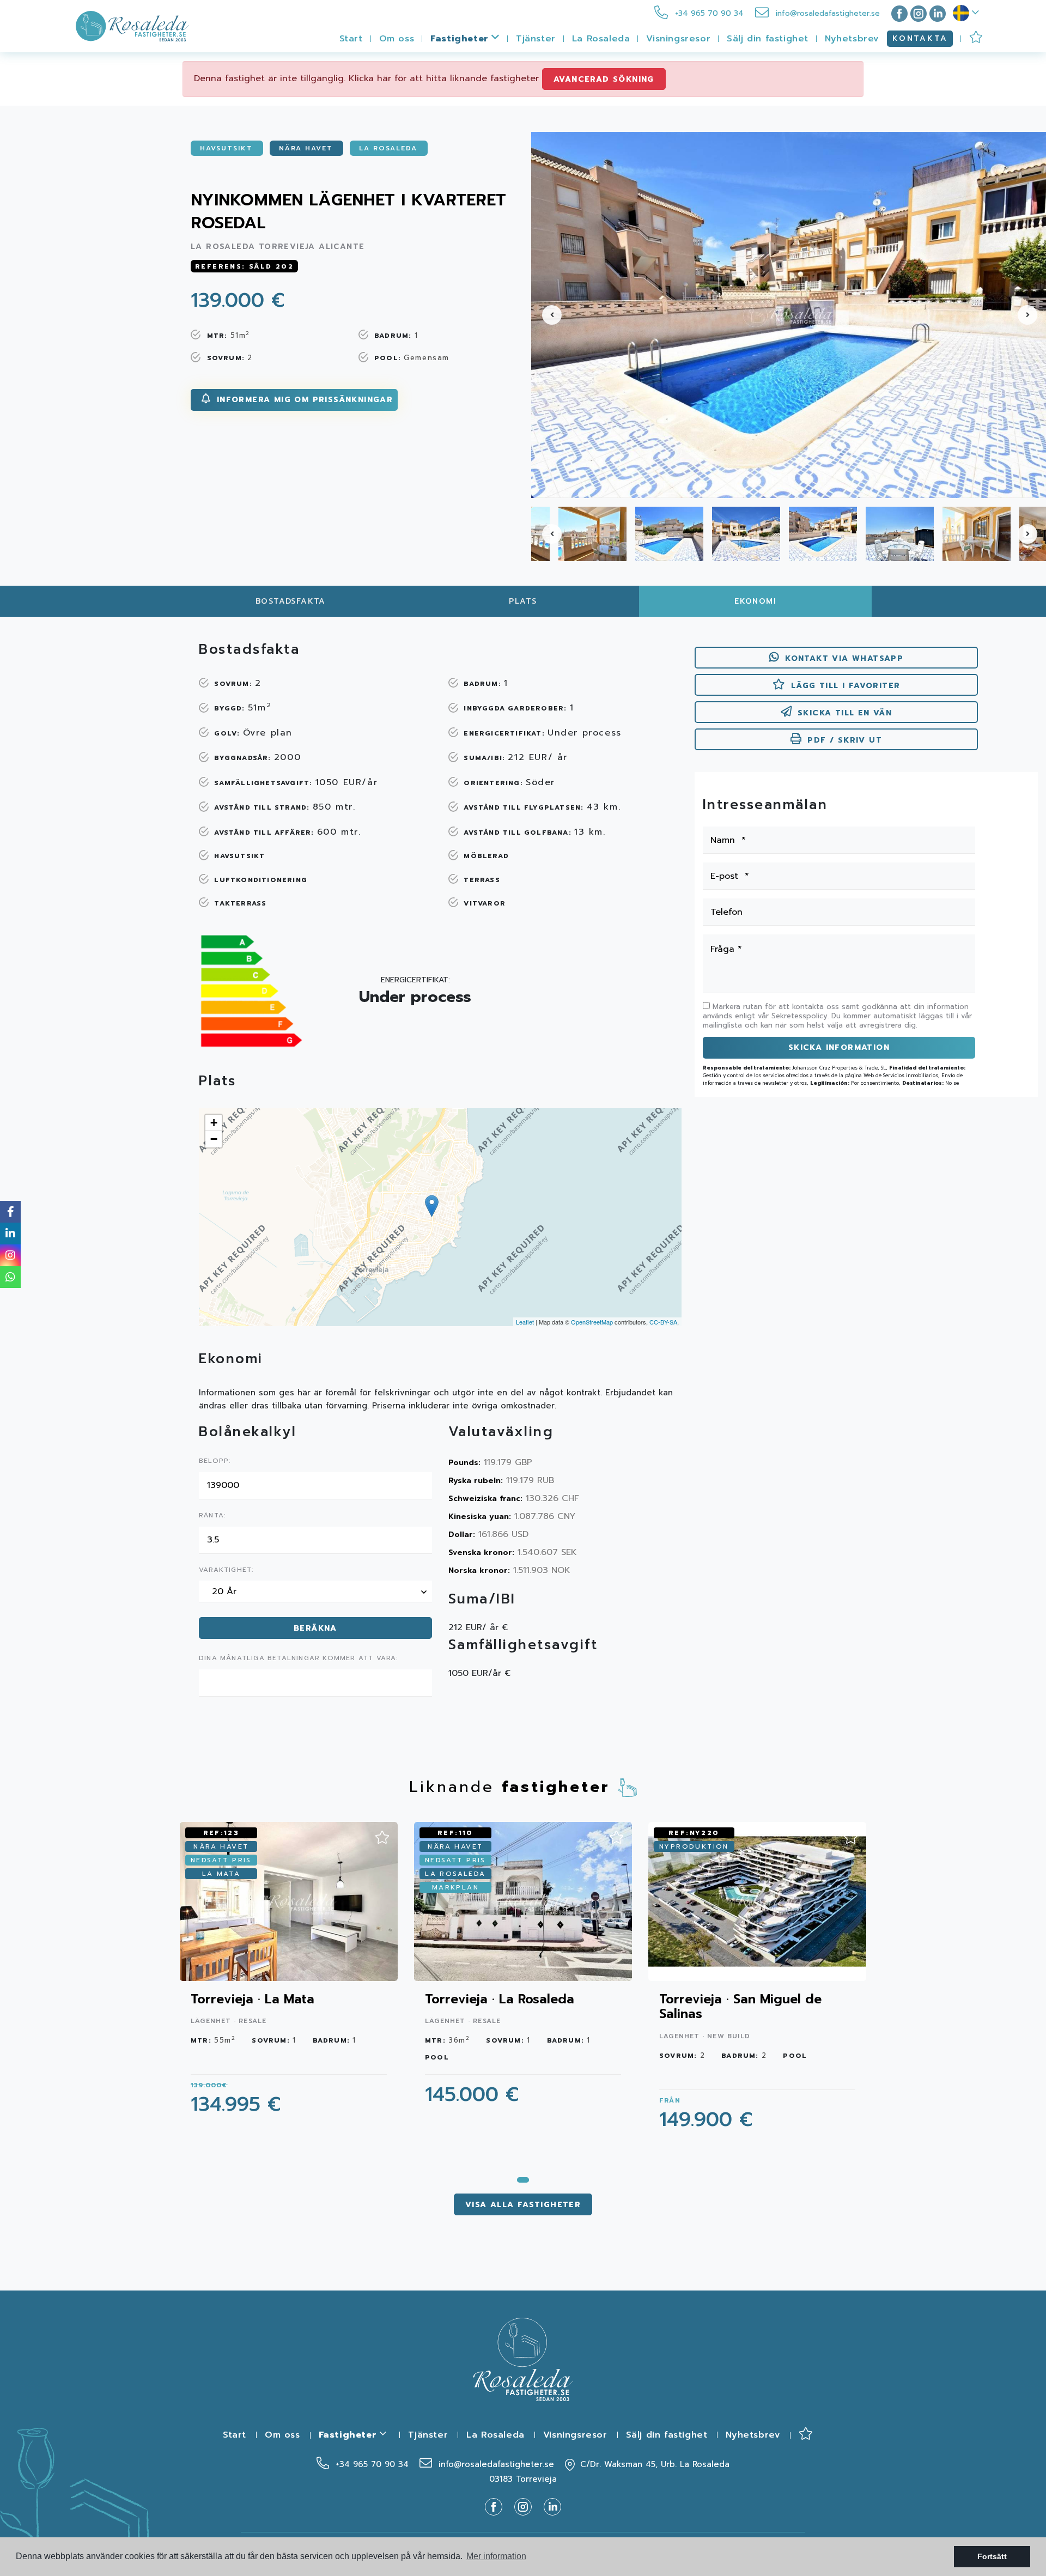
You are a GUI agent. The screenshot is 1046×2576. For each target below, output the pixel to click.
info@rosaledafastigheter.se (826, 13)
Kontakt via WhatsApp (844, 658)
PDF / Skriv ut (845, 740)
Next (1032, 315)
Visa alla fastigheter (523, 2205)
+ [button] (214, 1123)
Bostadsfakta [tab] (291, 601)
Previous (545, 315)
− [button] (214, 1139)
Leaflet (525, 1322)
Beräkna (315, 1628)
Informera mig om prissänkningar (303, 400)
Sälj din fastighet (768, 39)
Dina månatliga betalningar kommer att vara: (299, 1658)
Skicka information (839, 1047)
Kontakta (920, 38)
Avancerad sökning (604, 79)
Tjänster (536, 39)
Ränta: (212, 1516)
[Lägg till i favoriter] (382, 1834)
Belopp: (215, 1461)
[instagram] (919, 13)
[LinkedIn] (938, 13)
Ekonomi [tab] (755, 601)
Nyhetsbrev (852, 39)
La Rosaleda (601, 39)
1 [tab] (523, 2180)
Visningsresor (678, 39)
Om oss (397, 39)
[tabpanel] (289, 1975)
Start (351, 39)
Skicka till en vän (845, 713)
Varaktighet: (226, 1570)
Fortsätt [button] (992, 2556)
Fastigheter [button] (461, 39)
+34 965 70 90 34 (708, 13)
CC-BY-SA (663, 1322)
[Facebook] (897, 13)
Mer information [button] (496, 2556)
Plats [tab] (523, 601)
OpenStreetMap (592, 1322)
